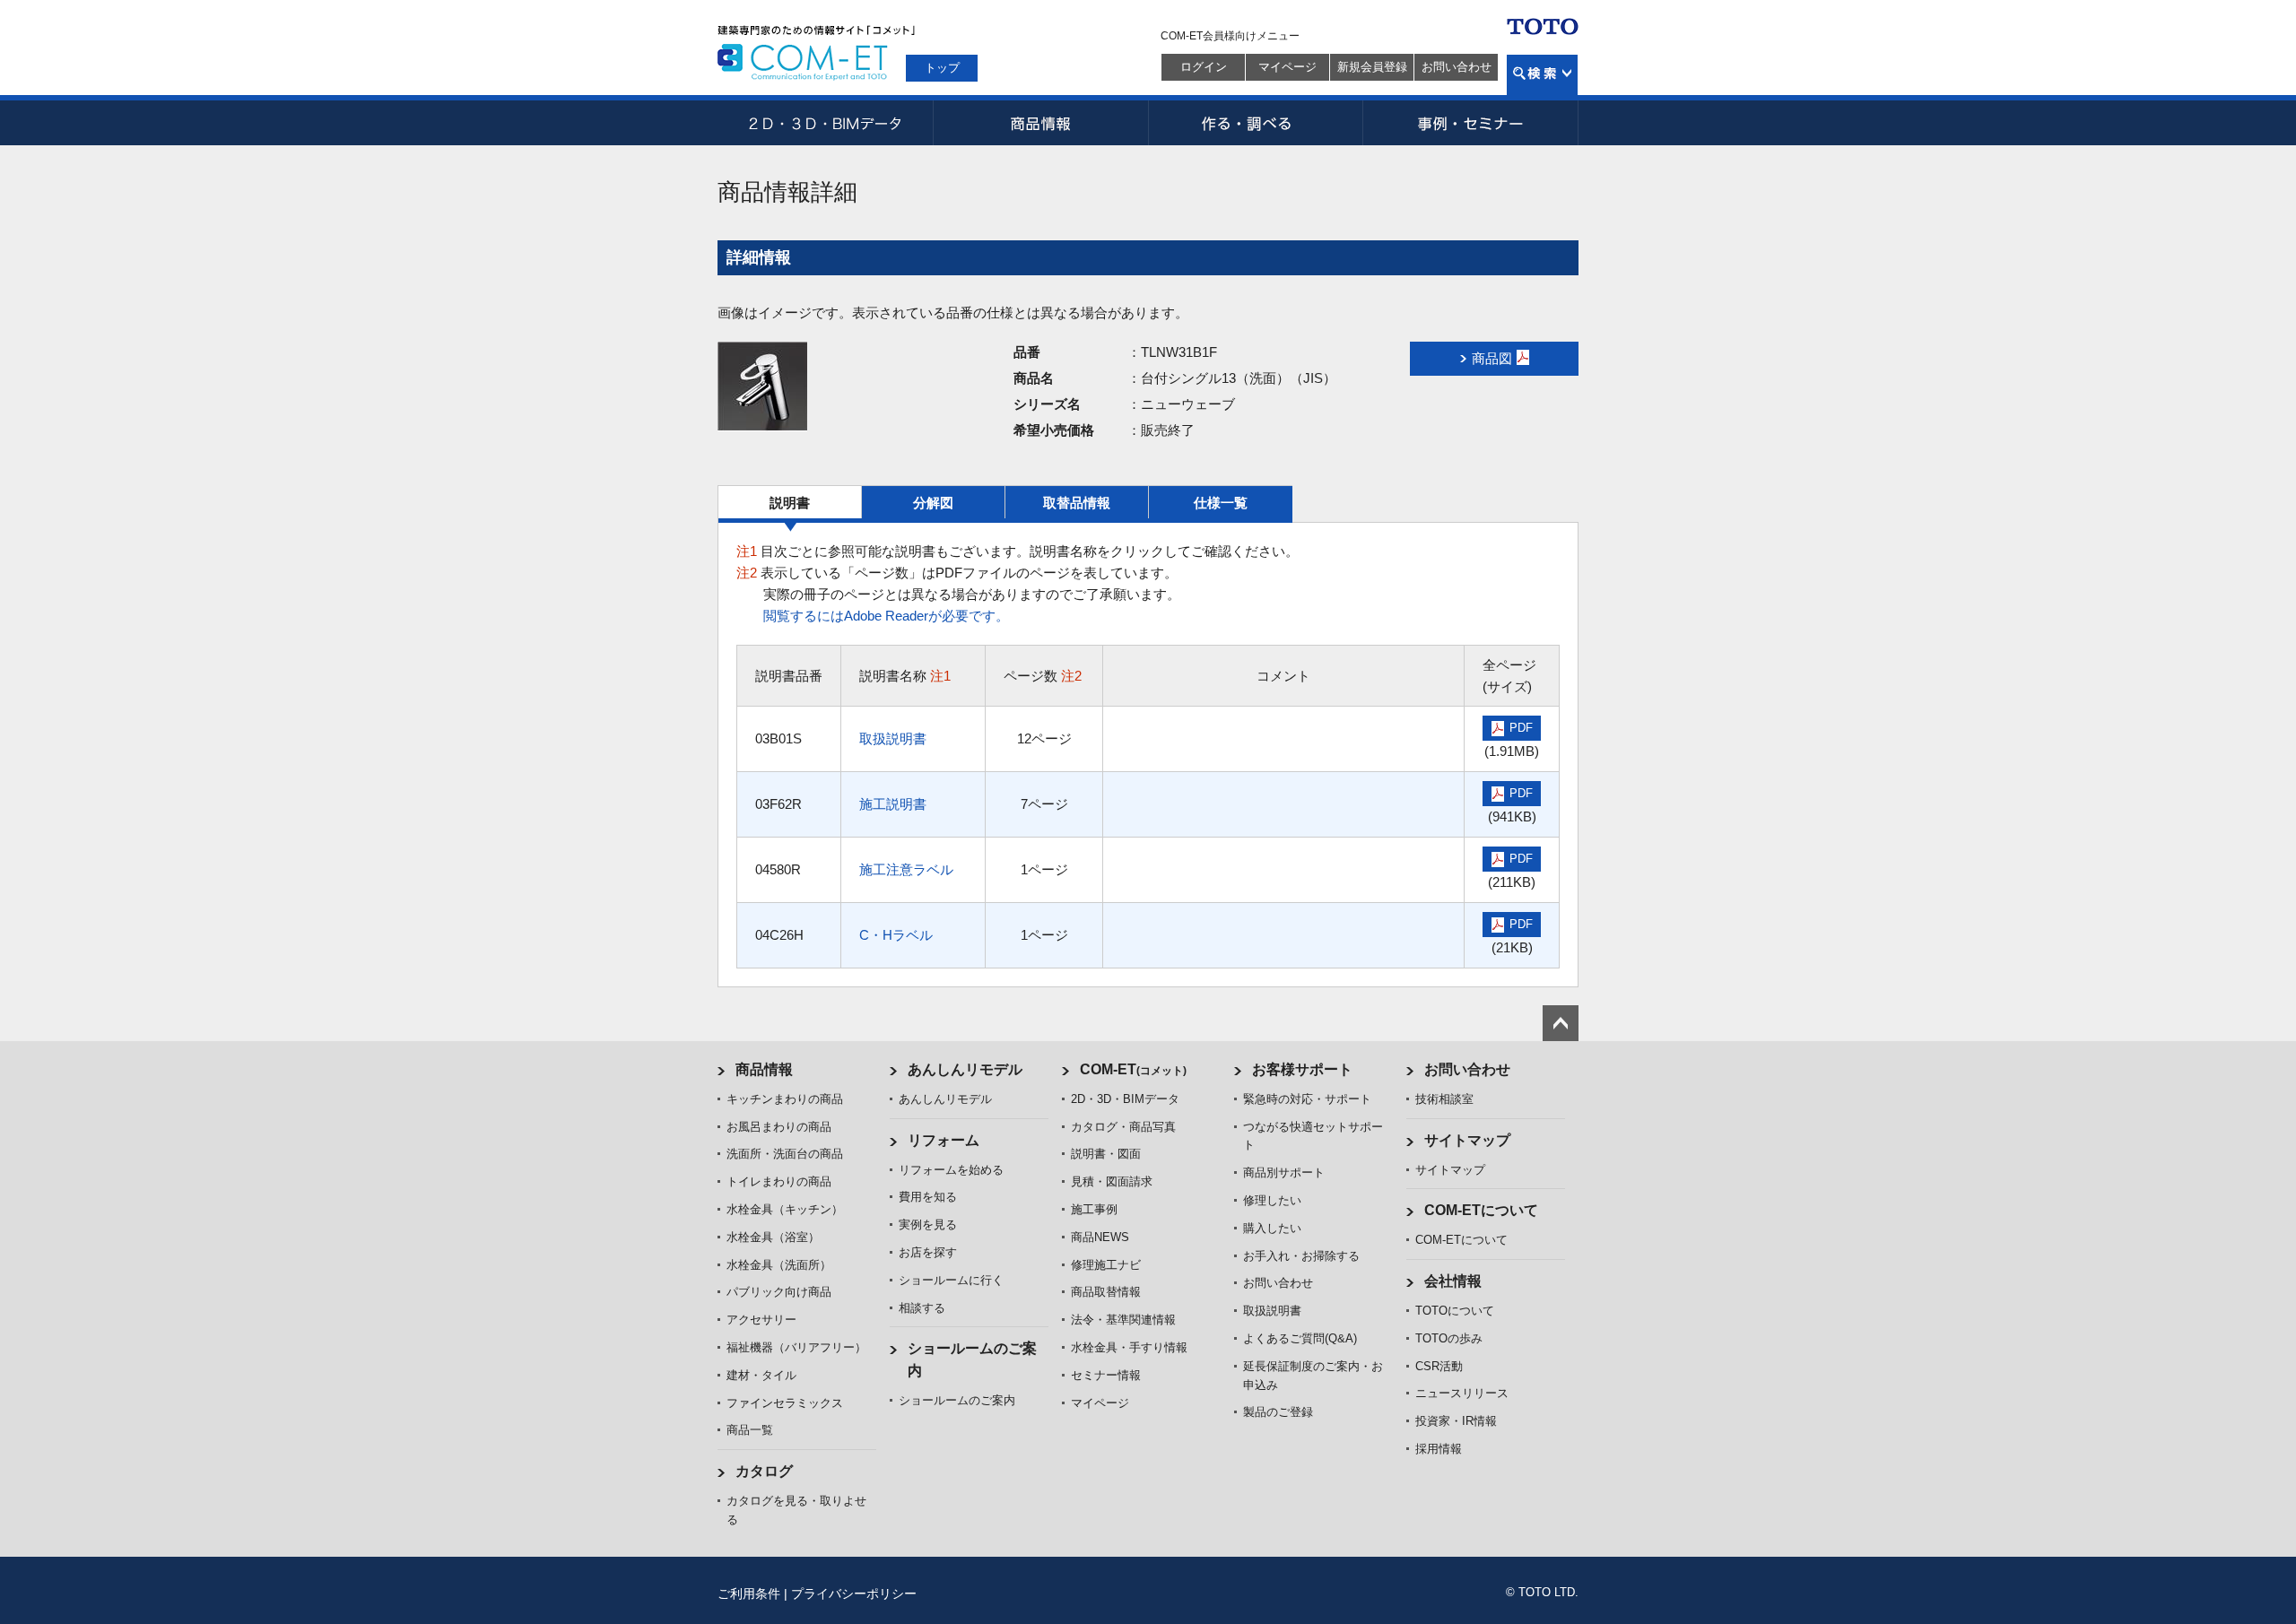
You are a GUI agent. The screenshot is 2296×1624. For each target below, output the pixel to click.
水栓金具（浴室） (773, 1237)
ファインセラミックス (785, 1403)
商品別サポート (1284, 1172)
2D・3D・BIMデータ (825, 123)
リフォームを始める (951, 1170)
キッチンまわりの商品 (785, 1099)
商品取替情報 (1106, 1292)
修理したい (1272, 1200)
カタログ (764, 1471)
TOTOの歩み (1449, 1338)
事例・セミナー (1471, 123)
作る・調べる (1256, 123)
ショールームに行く (951, 1280)
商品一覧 (750, 1430)
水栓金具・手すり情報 (1129, 1347)
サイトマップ (1467, 1140)
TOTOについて (1455, 1311)
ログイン (1204, 67)
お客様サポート (1302, 1069)
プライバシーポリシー (854, 1594)
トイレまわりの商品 (779, 1181)
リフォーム (944, 1140)
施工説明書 (893, 804)
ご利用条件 (749, 1594)
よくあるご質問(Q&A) (1300, 1338)
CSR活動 (1439, 1366)
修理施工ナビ (1106, 1265)
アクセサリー (761, 1320)
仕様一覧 (1221, 503)
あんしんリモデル (965, 1069)
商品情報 (1040, 123)
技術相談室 (1444, 1099)
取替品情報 (1077, 503)
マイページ (1287, 67)
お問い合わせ (1457, 67)
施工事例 (1094, 1209)
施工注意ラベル (906, 869)
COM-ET (1133, 1069)
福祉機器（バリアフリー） (796, 1347)
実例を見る (928, 1225)
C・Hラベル (896, 935)
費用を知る (928, 1197)
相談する (922, 1308)
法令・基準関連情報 (1123, 1320)
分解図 (933, 503)
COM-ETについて (1481, 1210)
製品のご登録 (1278, 1412)
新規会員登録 (1372, 67)
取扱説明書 (893, 738)
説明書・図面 (1106, 1154)
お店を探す (928, 1252)
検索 (1542, 75)
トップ (942, 68)
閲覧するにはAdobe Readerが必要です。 (886, 616)
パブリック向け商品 (779, 1292)
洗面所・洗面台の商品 (785, 1154)
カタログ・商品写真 (1123, 1127)
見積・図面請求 (1112, 1181)
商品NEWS (1100, 1237)
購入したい (1272, 1228)
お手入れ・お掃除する (1301, 1256)
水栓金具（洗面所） (779, 1265)
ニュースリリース (1462, 1393)
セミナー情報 (1106, 1375)
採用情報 (1439, 1449)
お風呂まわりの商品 (779, 1127)
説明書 (790, 503)
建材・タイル (761, 1375)
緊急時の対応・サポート (1307, 1099)
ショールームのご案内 (957, 1400)
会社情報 (1453, 1281)
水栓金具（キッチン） (785, 1209)
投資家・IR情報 (1456, 1421)
